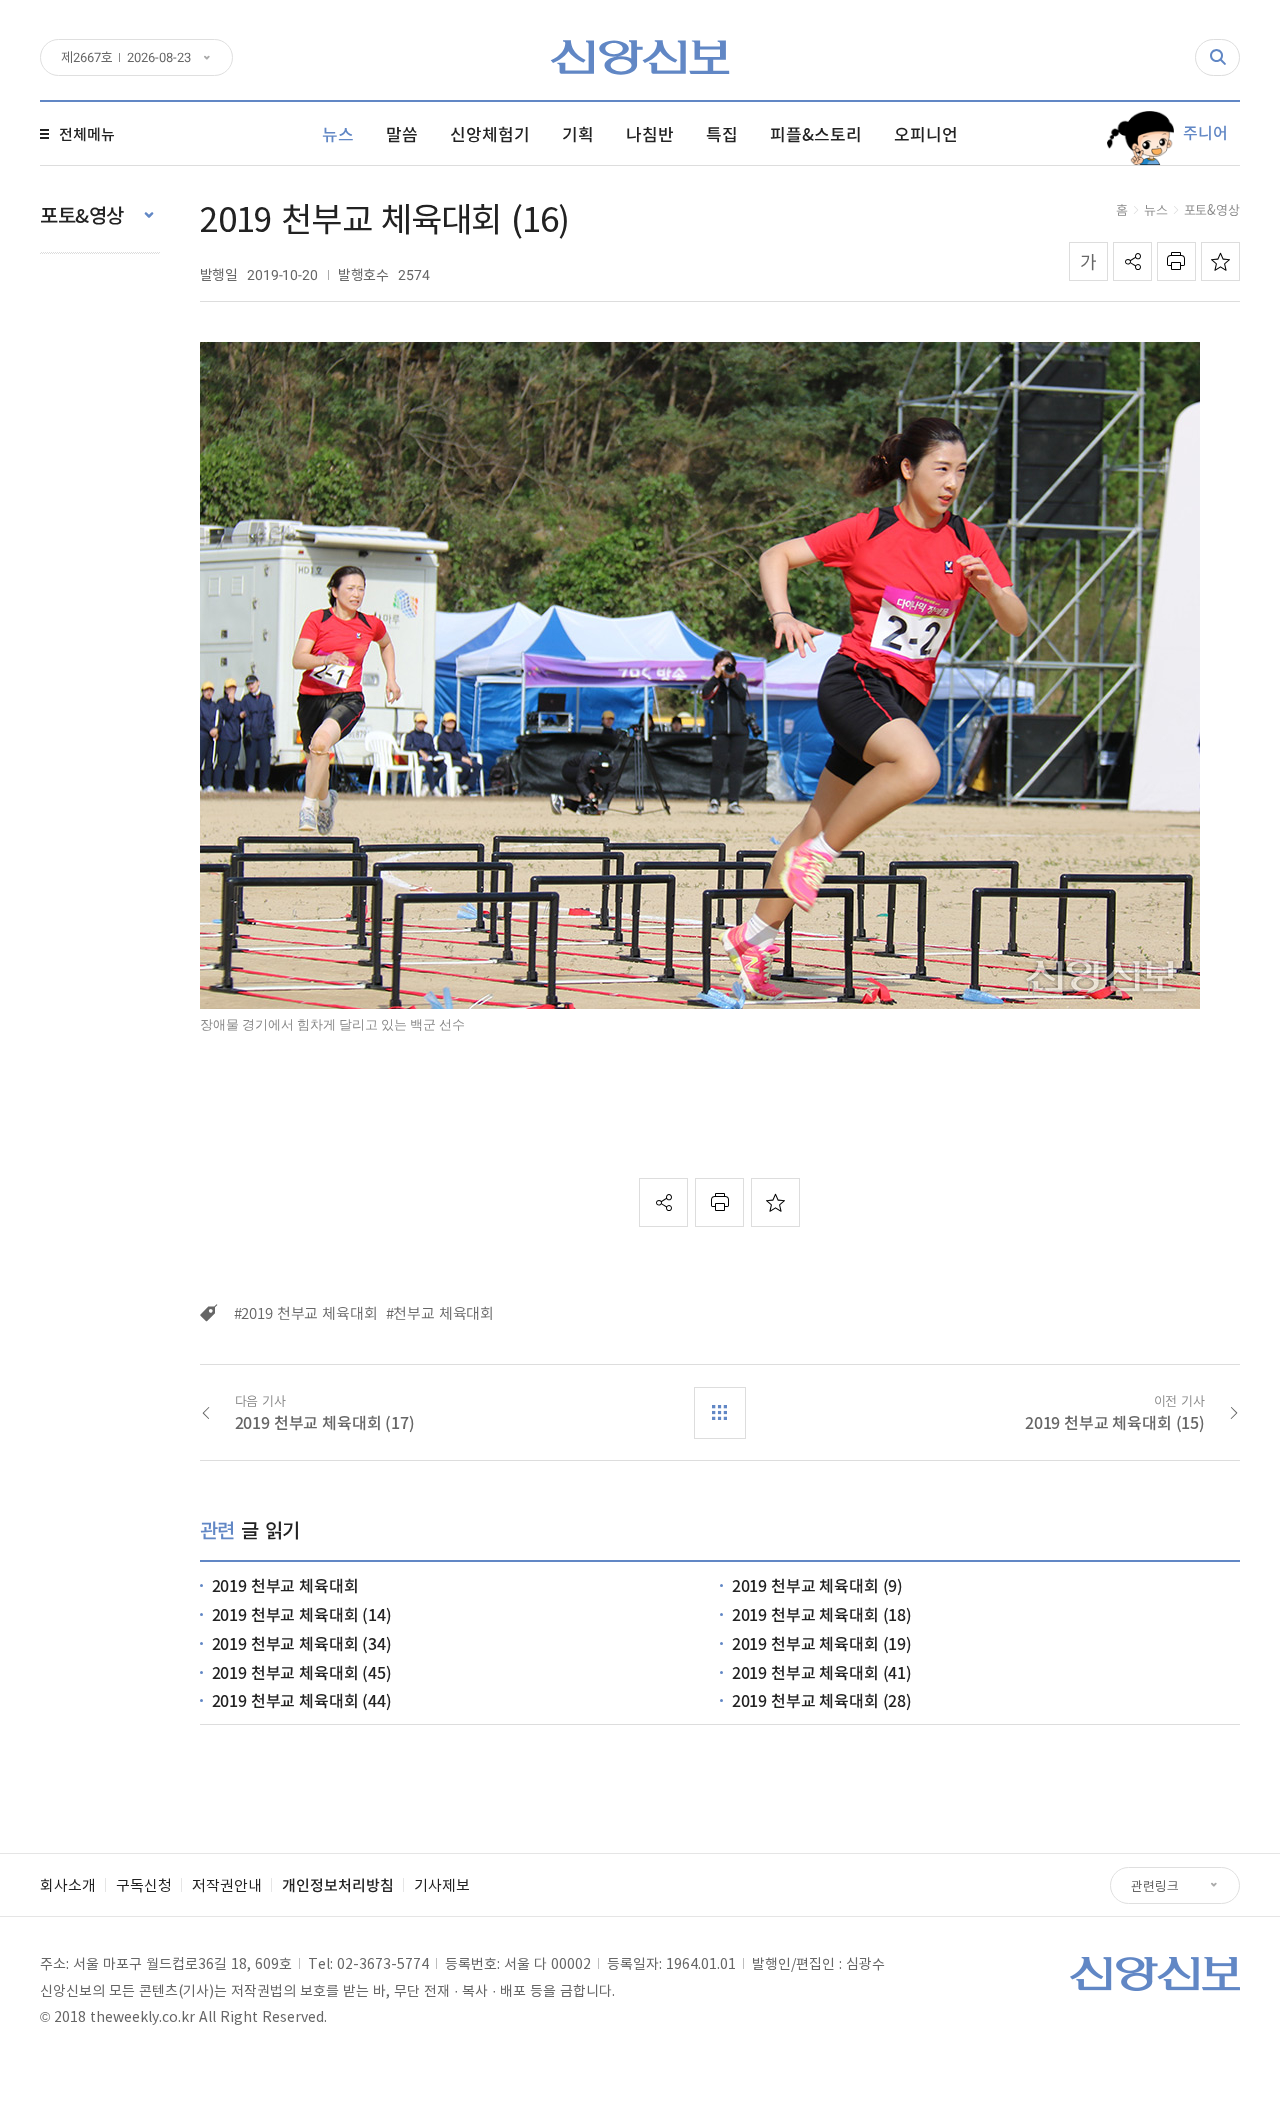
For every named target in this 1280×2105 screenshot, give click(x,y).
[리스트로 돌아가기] (720, 1413)
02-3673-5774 (383, 1963)
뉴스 (1156, 209)
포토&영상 (1212, 209)
